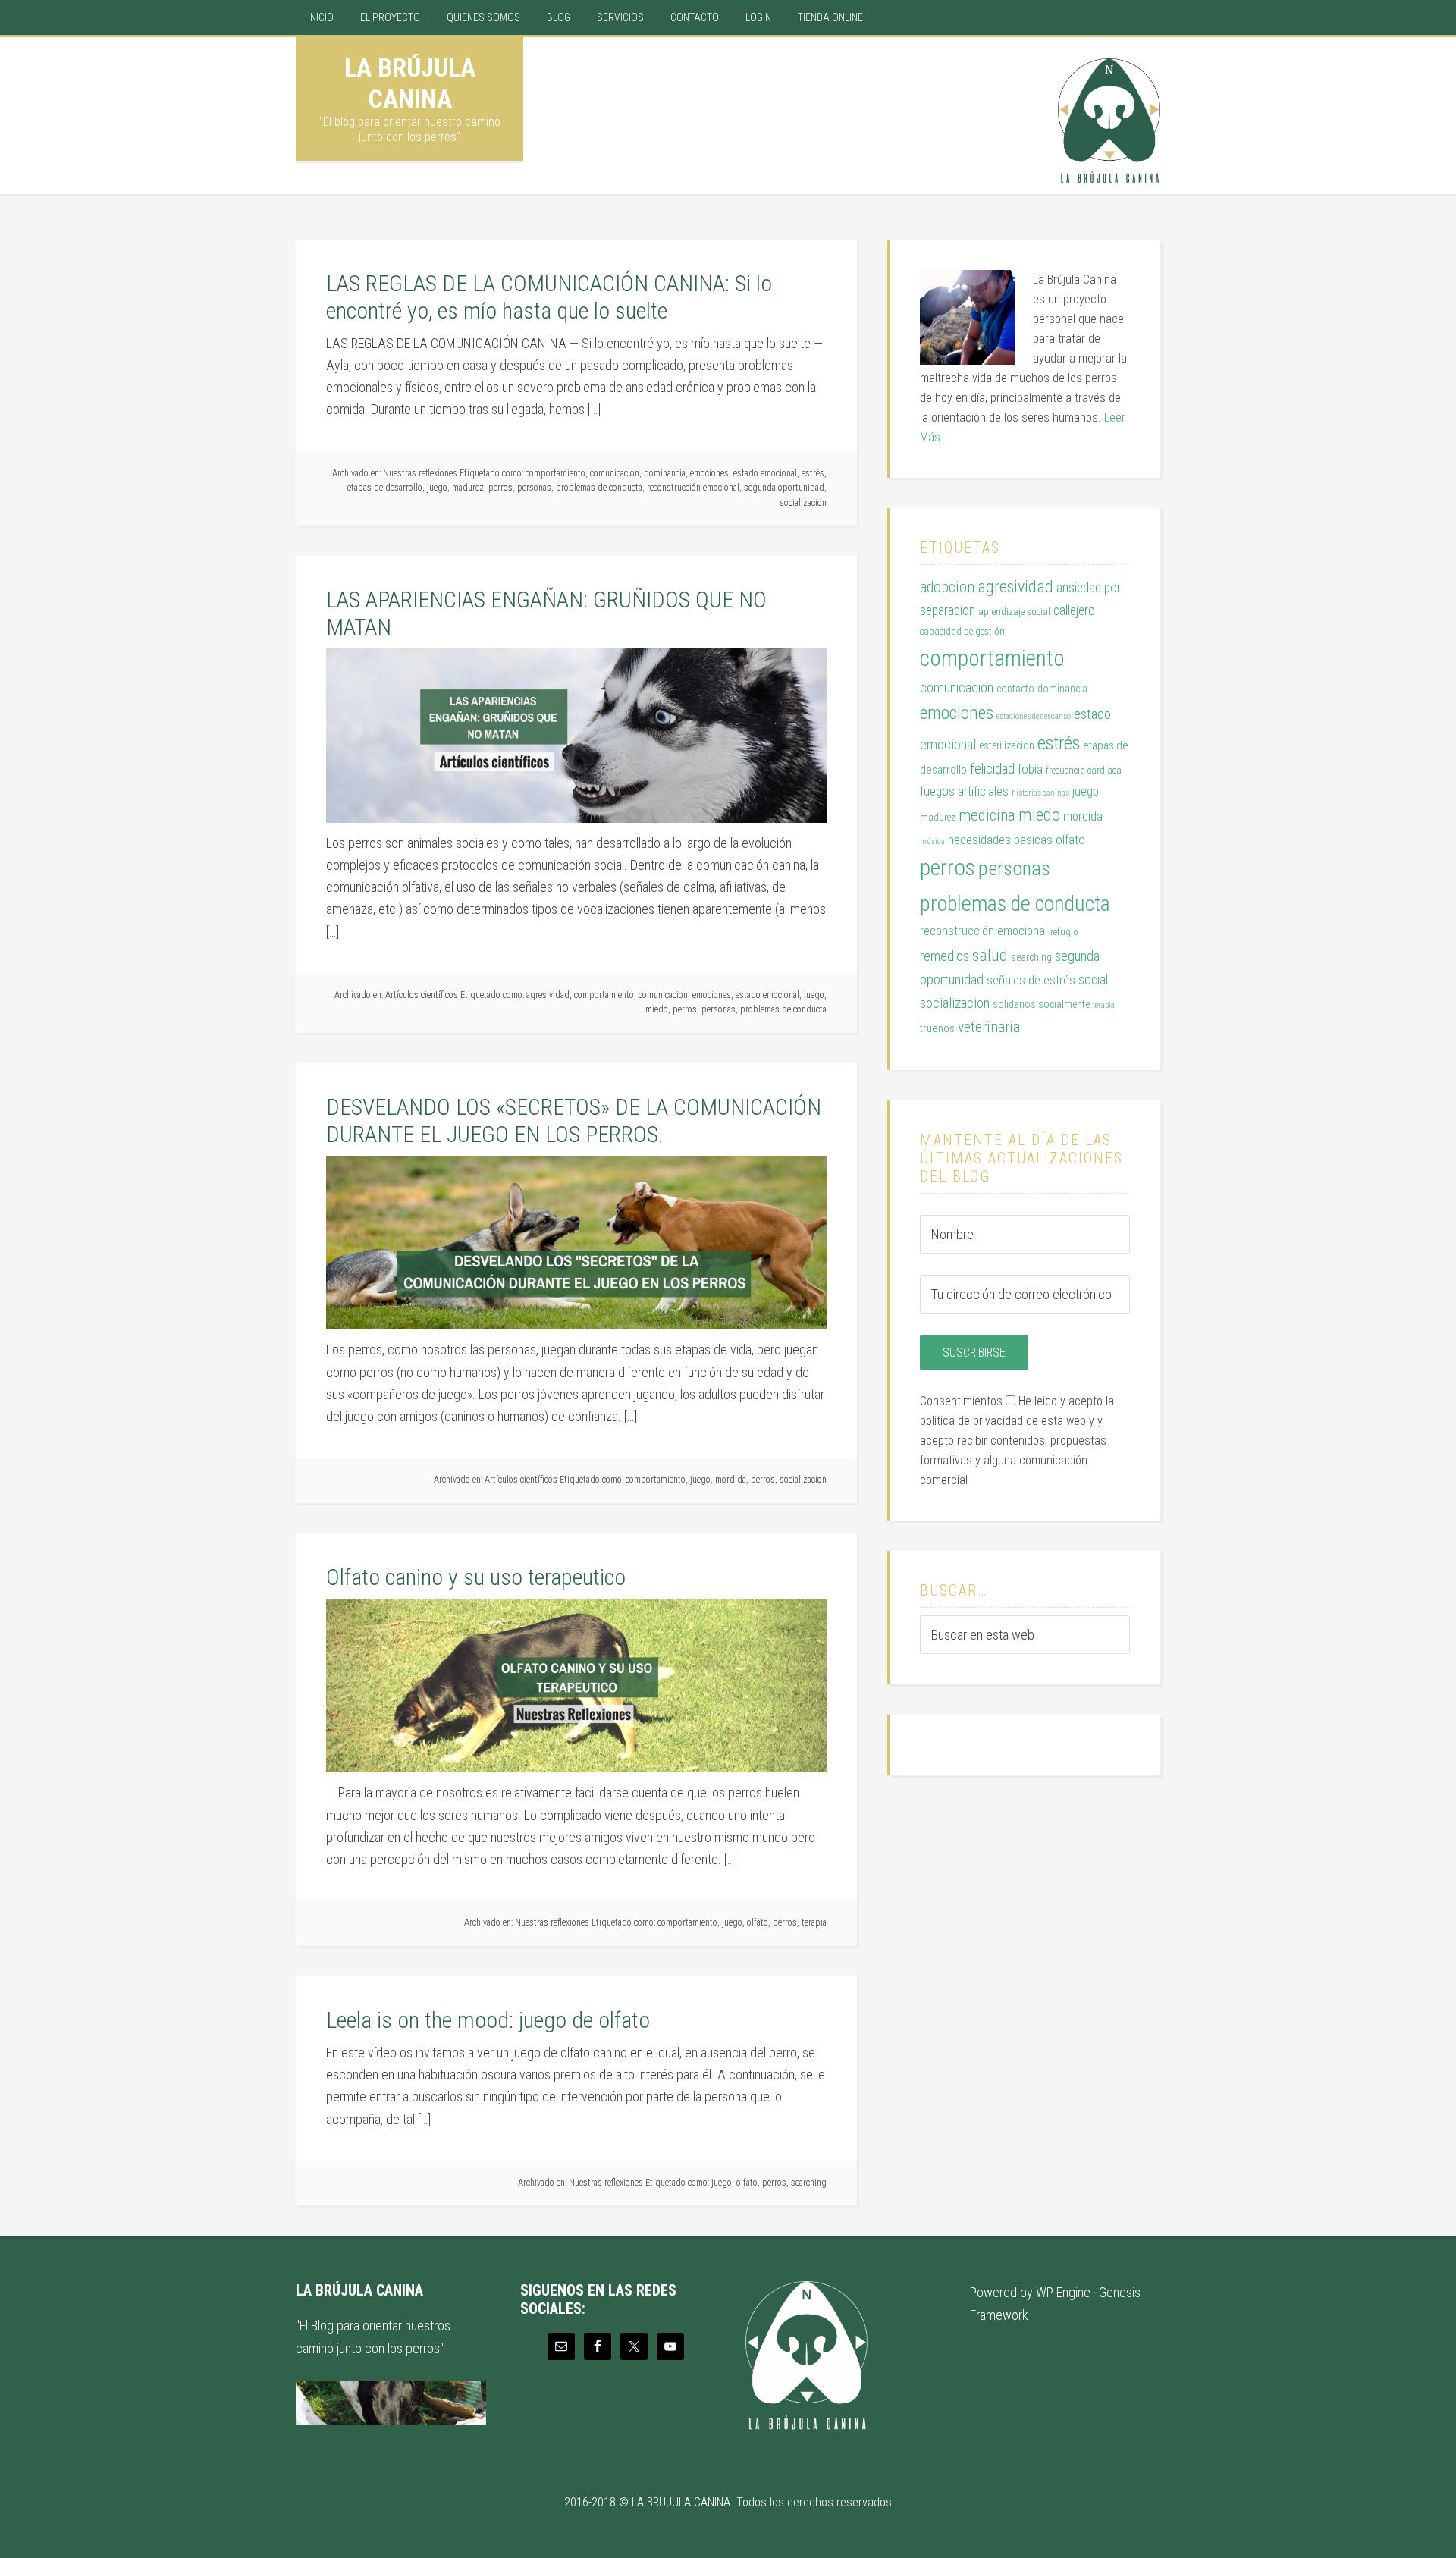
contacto (1015, 689)
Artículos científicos (422, 995)
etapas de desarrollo (385, 488)
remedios (945, 956)
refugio (1064, 932)
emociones (709, 473)
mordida (731, 1480)
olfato (758, 1922)
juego (437, 488)
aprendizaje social (1014, 612)
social (1093, 980)
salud (990, 955)
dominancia (665, 473)
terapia (814, 1922)
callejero (1074, 610)
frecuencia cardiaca (1084, 770)
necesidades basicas (1000, 840)
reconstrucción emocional (693, 488)
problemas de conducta (599, 488)
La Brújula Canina (410, 83)
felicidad (992, 769)
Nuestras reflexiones (420, 473)
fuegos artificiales (964, 791)
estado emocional (765, 473)
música (932, 841)
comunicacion (615, 473)
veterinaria (989, 1027)
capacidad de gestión (962, 631)
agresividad (548, 995)
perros (500, 488)
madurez (468, 488)
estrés (813, 473)
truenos (937, 1028)
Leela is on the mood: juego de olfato (488, 2020)
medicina (987, 815)
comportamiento (555, 473)
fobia (1030, 769)
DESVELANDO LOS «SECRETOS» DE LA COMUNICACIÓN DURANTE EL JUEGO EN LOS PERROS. (574, 1120)
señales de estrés (1031, 980)
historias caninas (1040, 793)
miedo (657, 1009)
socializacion (803, 503)
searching (809, 2183)
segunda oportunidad (784, 488)
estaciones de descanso (1034, 716)
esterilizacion (1007, 745)
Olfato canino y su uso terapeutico (476, 1577)
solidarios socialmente (1041, 1004)
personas (534, 488)
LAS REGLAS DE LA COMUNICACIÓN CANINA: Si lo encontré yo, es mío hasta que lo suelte (549, 297)
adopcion (947, 587)
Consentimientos (961, 1401)
